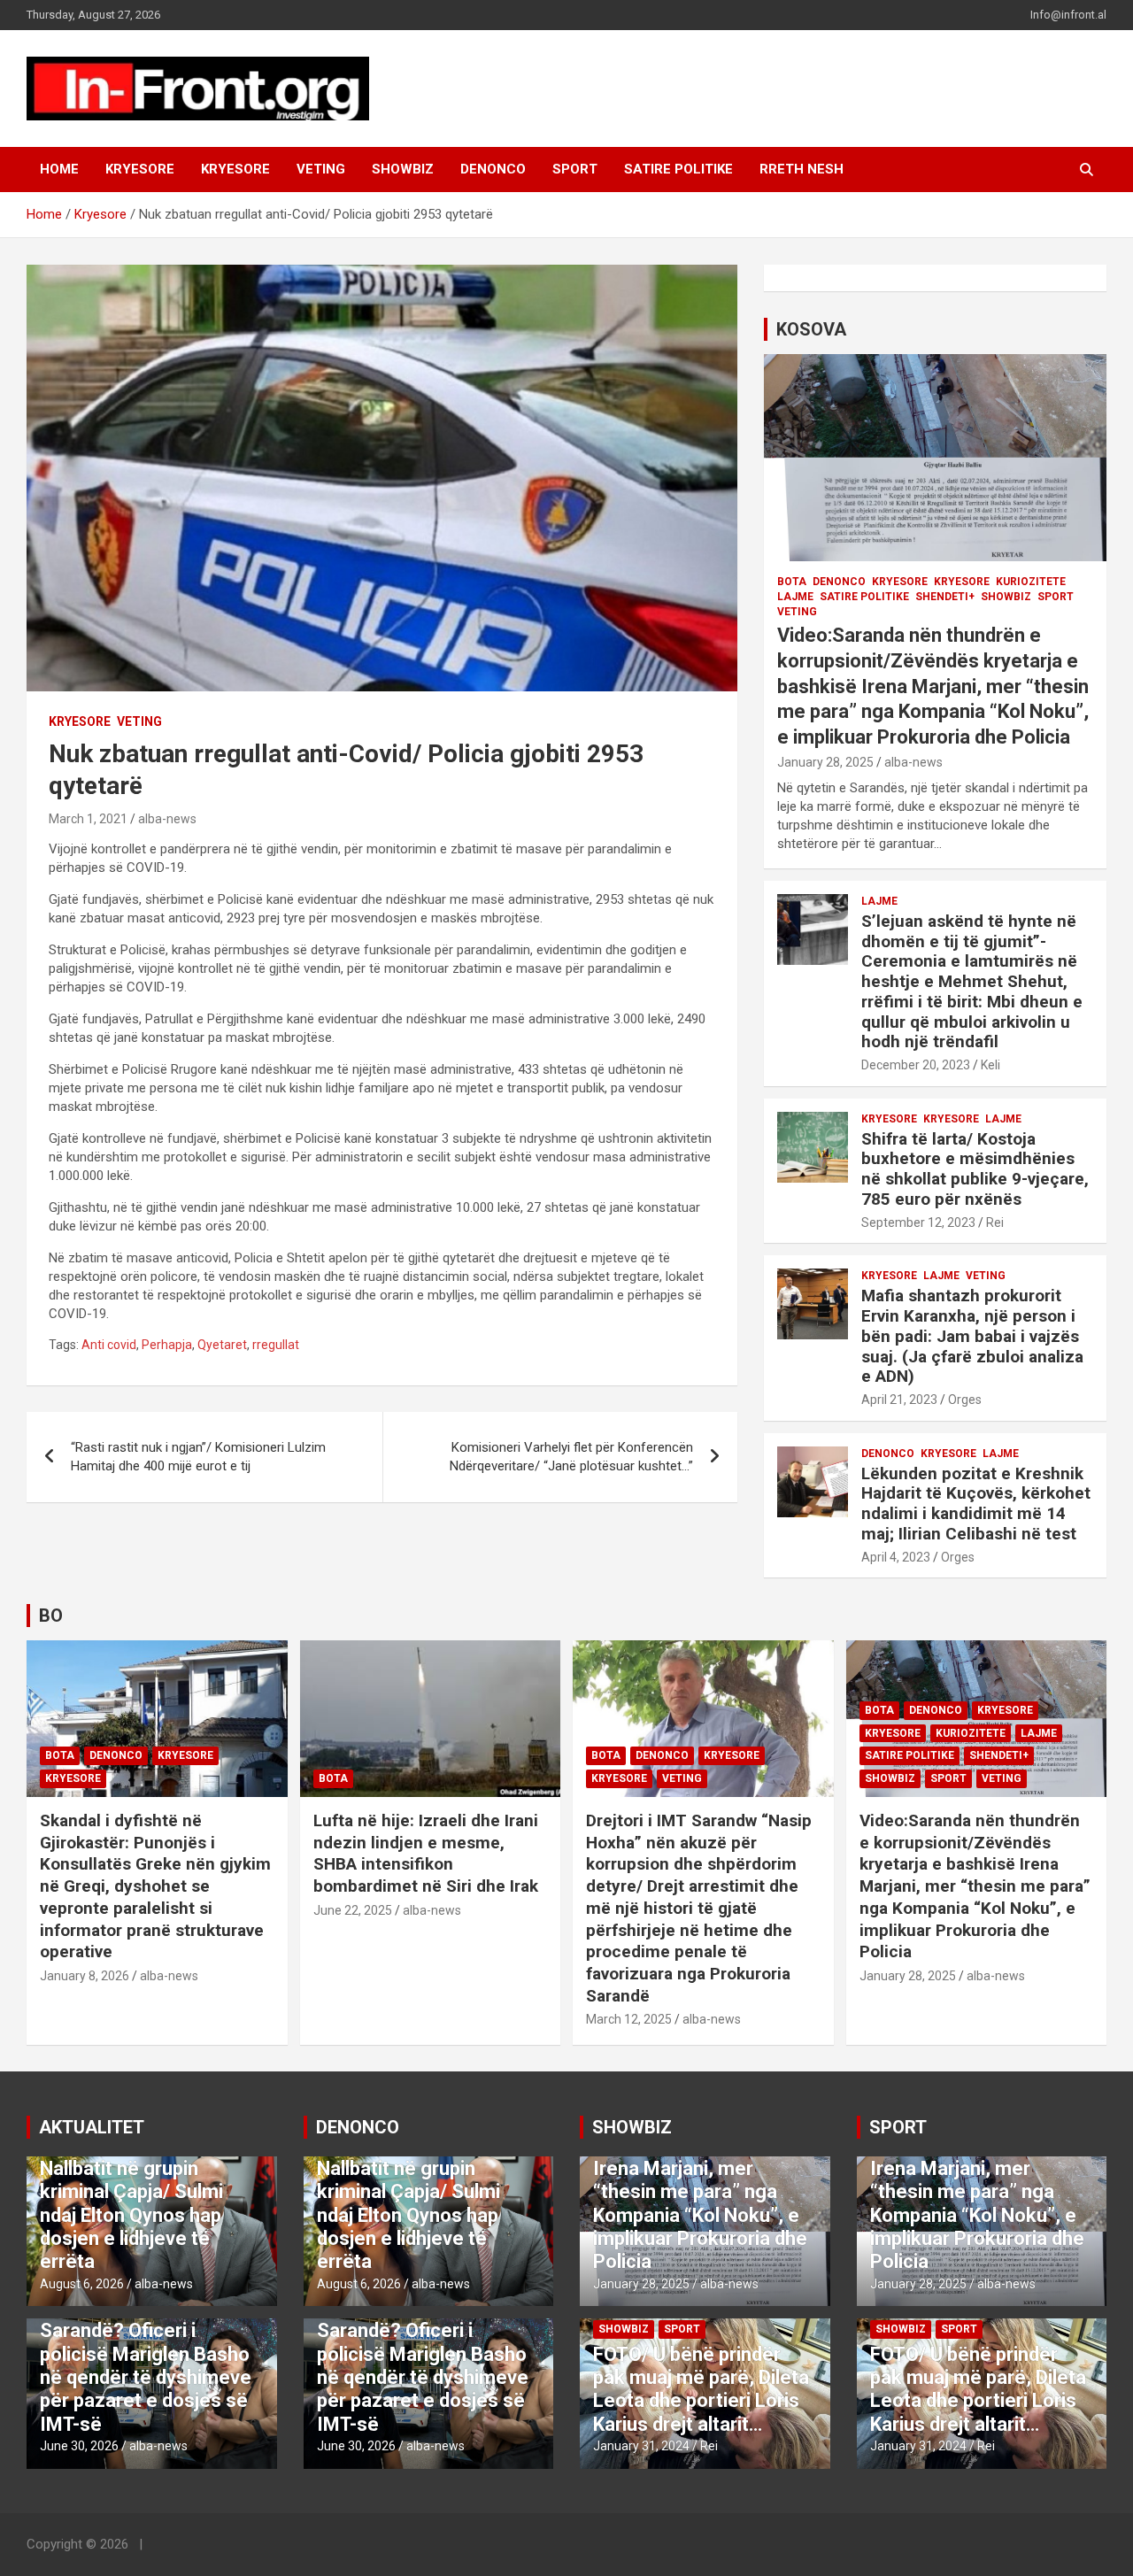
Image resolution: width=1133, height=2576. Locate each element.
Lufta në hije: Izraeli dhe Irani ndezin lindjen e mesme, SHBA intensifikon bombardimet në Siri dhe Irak (426, 1853)
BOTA (792, 582)
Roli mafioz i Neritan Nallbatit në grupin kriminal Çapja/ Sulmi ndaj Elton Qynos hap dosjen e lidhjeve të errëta (131, 2203)
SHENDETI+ (945, 597)
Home (59, 169)
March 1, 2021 (88, 819)
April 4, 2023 (896, 1557)
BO (51, 1616)
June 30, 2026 (79, 2446)
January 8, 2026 (85, 1976)
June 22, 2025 (353, 1910)
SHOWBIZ (403, 169)
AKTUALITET (92, 2127)
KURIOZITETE (1031, 582)
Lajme (795, 597)
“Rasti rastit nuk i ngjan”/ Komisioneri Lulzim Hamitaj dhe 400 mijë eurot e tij (198, 1457)
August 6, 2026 (82, 2284)
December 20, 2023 (916, 1065)
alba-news (167, 819)
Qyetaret (222, 1345)
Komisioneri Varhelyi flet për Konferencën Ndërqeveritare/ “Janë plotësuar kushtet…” (571, 1457)
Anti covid (109, 1345)
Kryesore (235, 169)
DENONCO (493, 169)
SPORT (575, 169)
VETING (321, 169)
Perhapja (167, 1345)
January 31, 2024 (641, 2446)
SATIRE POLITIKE (678, 169)
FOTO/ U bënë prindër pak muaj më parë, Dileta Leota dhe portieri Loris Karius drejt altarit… (701, 2389)
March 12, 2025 (629, 2019)
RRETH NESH (802, 169)
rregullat (276, 1345)
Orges (965, 1400)
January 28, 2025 (825, 762)
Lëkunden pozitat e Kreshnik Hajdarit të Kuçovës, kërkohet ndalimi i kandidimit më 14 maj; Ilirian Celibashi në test (976, 1504)
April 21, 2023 (899, 1400)
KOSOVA (811, 329)
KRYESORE (140, 169)
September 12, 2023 (918, 1222)
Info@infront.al (1068, 15)
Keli (990, 1065)
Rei (995, 1222)
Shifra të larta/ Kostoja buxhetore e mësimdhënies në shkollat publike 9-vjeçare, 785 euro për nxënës (975, 1169)
